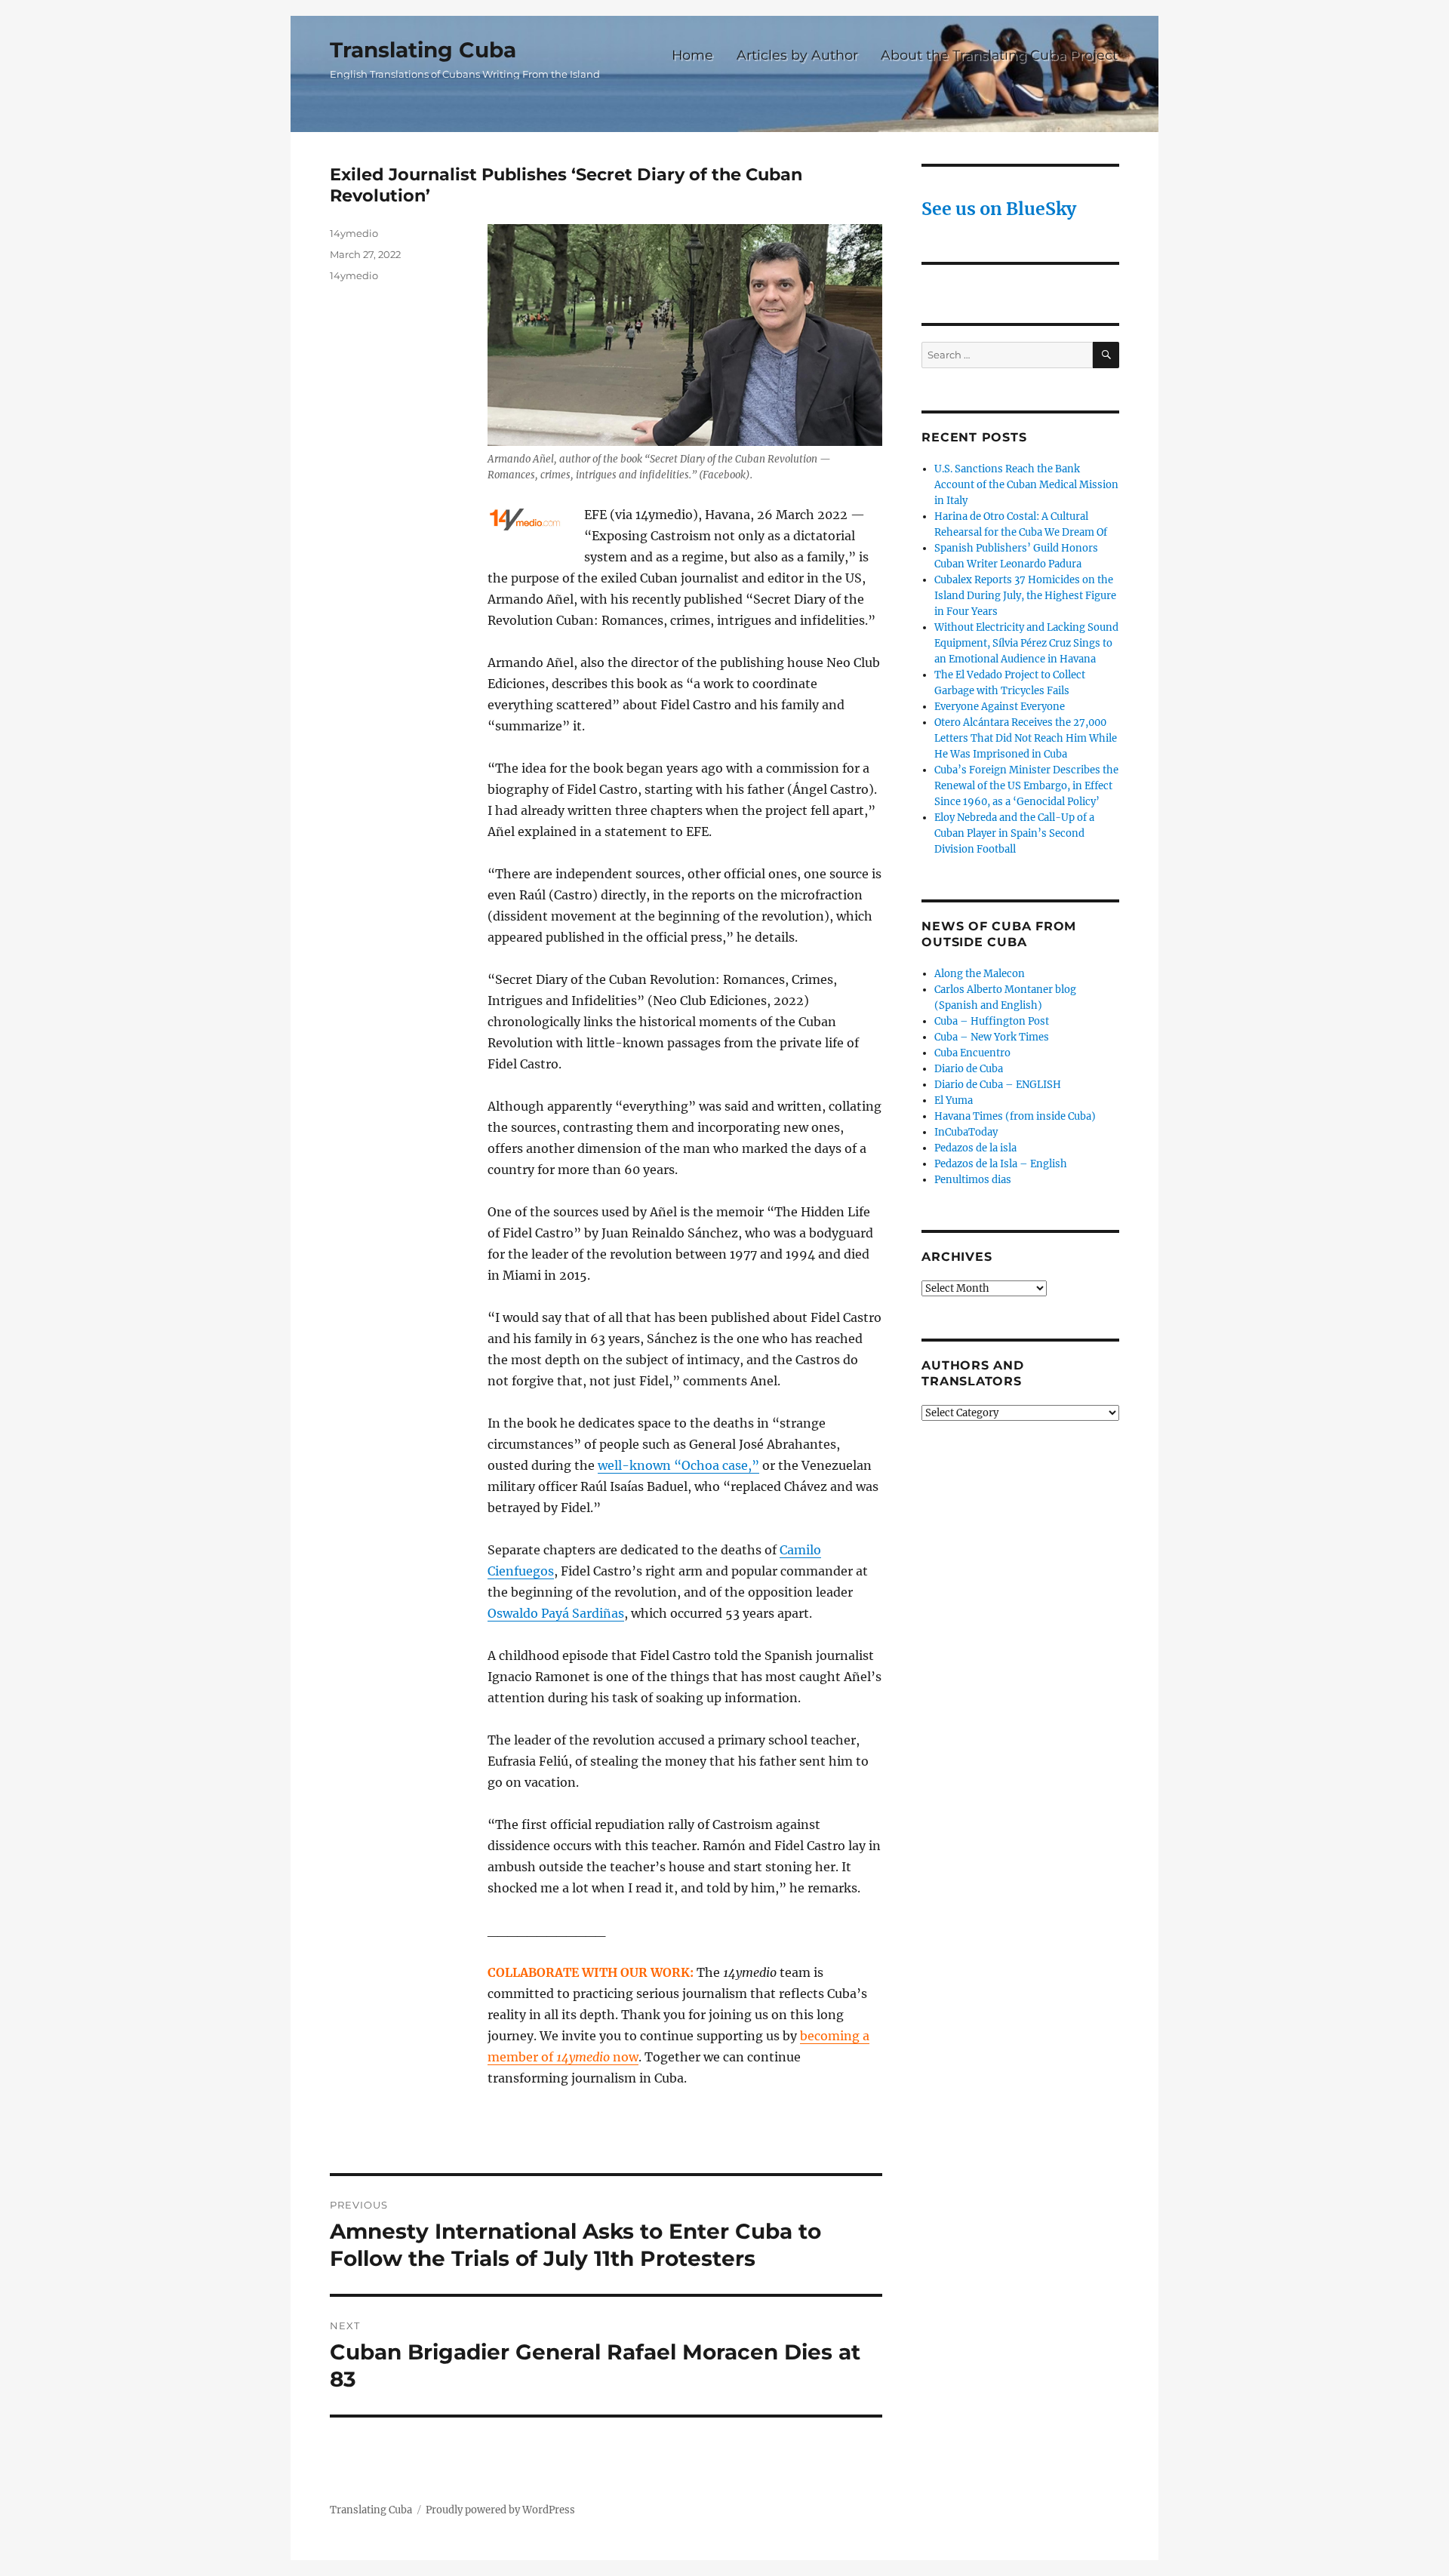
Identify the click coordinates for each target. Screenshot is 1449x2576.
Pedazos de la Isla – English (1001, 1164)
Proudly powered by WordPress (500, 2510)
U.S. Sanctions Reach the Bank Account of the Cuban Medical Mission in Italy (1026, 485)
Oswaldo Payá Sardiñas (556, 1613)
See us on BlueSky (999, 209)
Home (692, 55)
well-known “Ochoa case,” (678, 1465)
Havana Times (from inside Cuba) (1015, 1116)
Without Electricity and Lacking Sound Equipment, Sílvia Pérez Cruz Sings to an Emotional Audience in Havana (1026, 643)
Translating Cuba (423, 50)
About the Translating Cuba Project (999, 55)
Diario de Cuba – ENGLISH (998, 1085)
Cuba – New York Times (992, 1037)
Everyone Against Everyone (1000, 707)
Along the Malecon (980, 974)
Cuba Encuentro (972, 1053)
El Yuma (954, 1100)
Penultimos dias (973, 1180)
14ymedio (354, 233)
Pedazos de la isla (975, 1148)
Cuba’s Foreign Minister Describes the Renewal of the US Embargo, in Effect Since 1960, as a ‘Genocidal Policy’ (1026, 786)
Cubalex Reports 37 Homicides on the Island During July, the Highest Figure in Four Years (1025, 596)
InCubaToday (966, 1132)
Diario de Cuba (969, 1069)
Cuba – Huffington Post (992, 1021)
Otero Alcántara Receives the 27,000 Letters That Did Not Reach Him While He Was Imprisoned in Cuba (1026, 738)
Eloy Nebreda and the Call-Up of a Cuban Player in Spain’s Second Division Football (1014, 833)
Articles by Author (797, 55)
